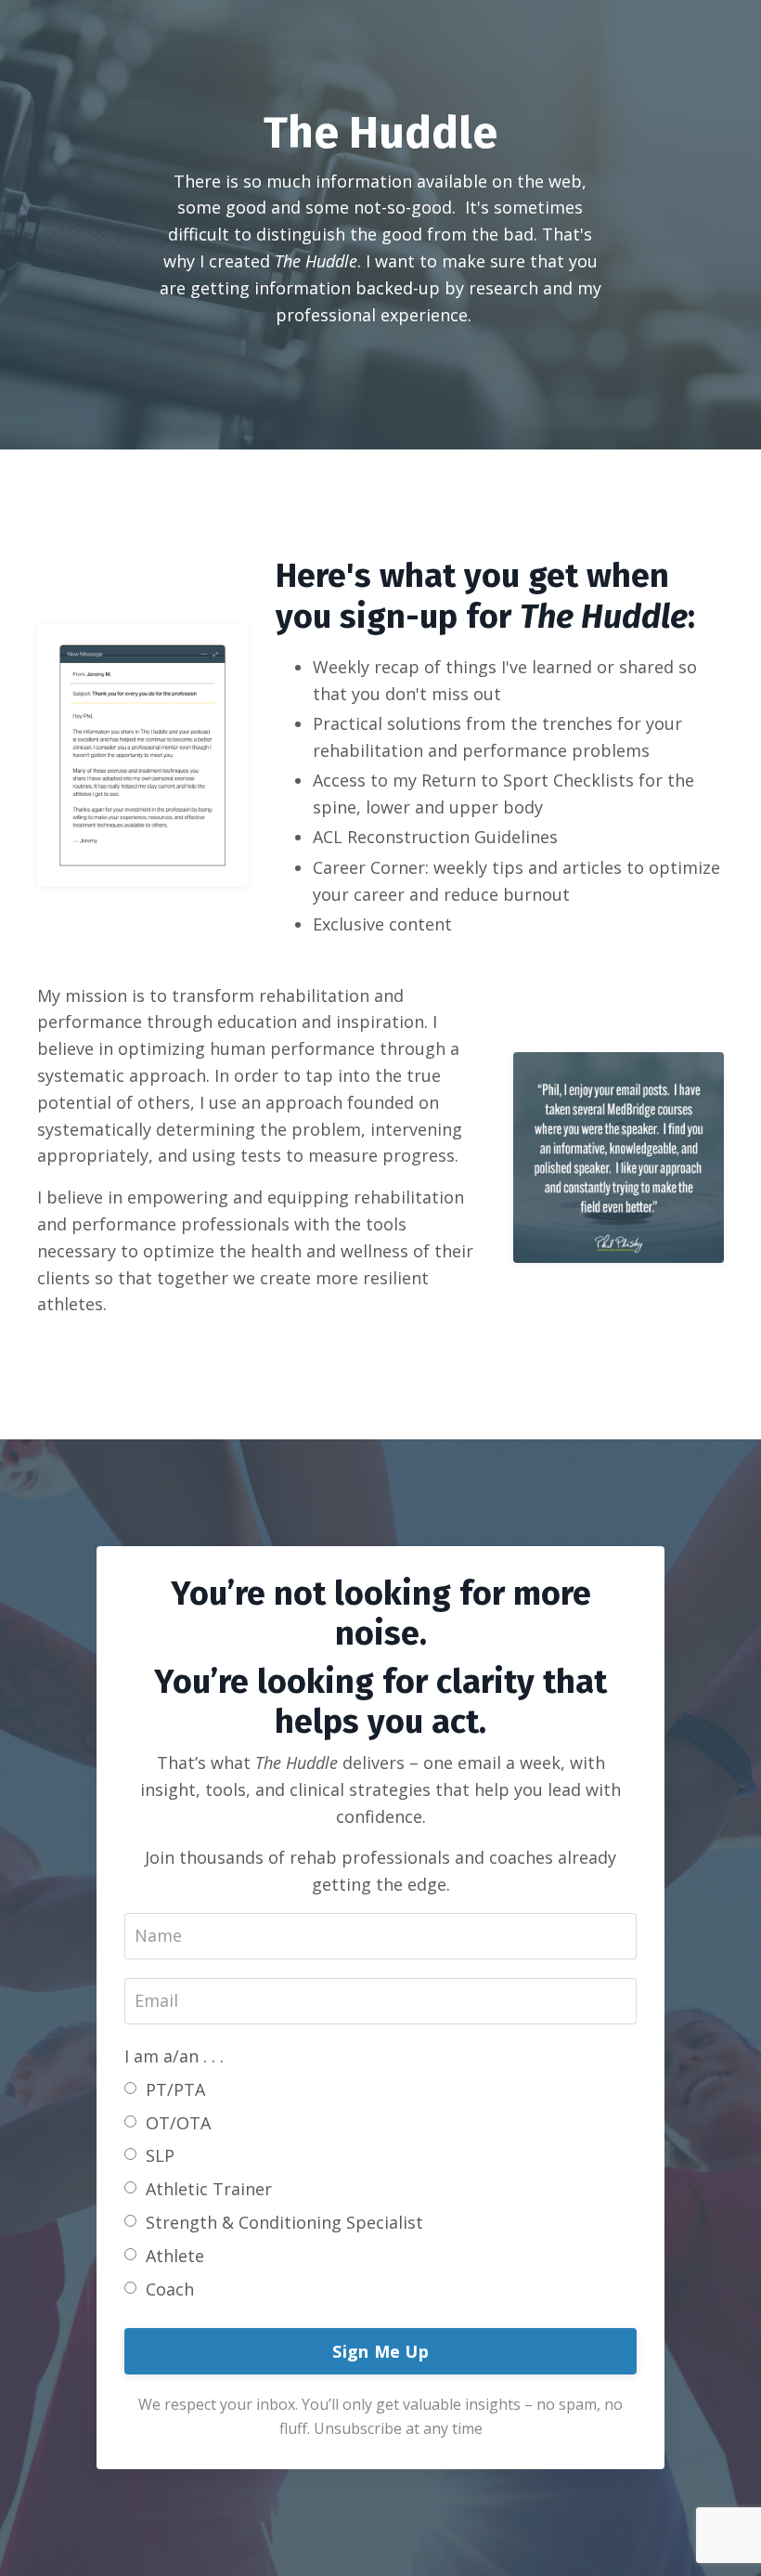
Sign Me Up (380, 2351)
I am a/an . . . (174, 2056)
